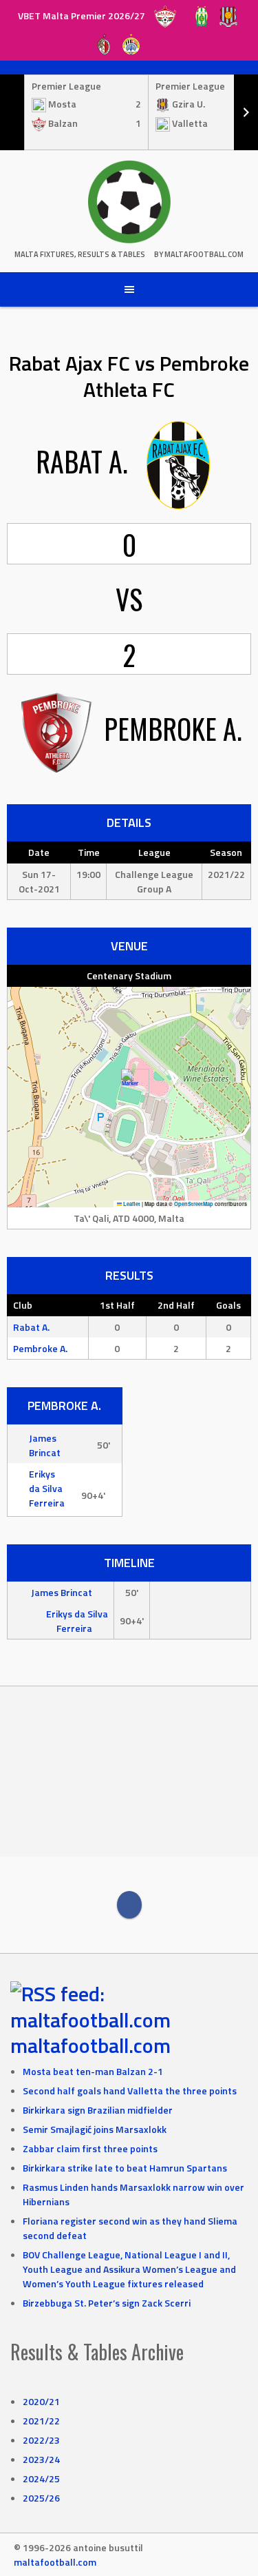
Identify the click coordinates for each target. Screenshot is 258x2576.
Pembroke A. (40, 1348)
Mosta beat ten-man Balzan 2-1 (93, 2071)
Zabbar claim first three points (90, 2148)
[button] (130, 1083)
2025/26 (41, 2498)
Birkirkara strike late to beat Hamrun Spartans (125, 2168)
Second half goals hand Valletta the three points (130, 2091)
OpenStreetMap (194, 1204)
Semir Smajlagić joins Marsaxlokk (95, 2129)
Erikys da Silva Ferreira (47, 1488)
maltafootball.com (90, 2045)
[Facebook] (129, 1905)
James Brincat (45, 1445)
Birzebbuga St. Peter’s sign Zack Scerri (107, 2303)
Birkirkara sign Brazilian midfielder (98, 2110)
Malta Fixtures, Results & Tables (80, 254)
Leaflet (131, 1204)
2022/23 (41, 2440)
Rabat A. (31, 1327)
